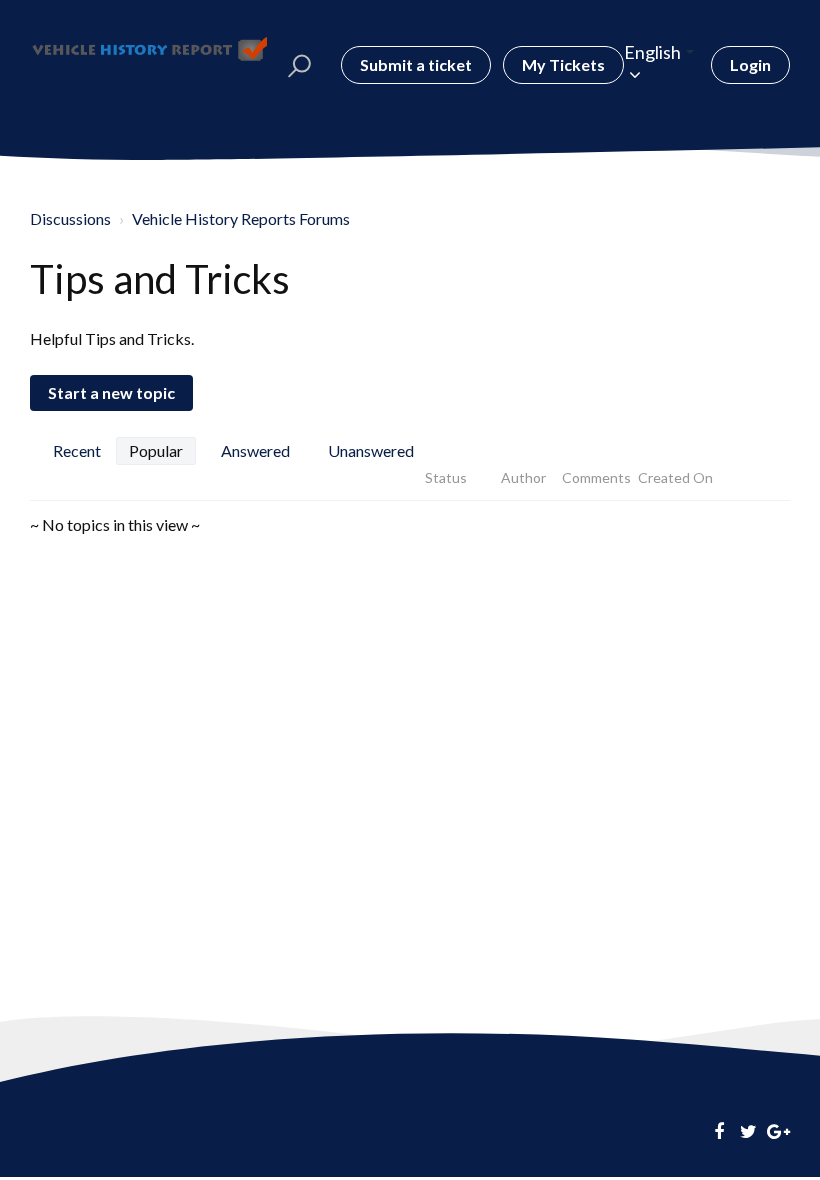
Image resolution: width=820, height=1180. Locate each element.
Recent (77, 450)
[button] (299, 65)
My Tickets (563, 64)
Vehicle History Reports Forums (241, 218)
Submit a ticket (416, 64)
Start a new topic (111, 392)
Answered (255, 450)
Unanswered (371, 450)
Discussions (70, 218)
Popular (156, 450)
